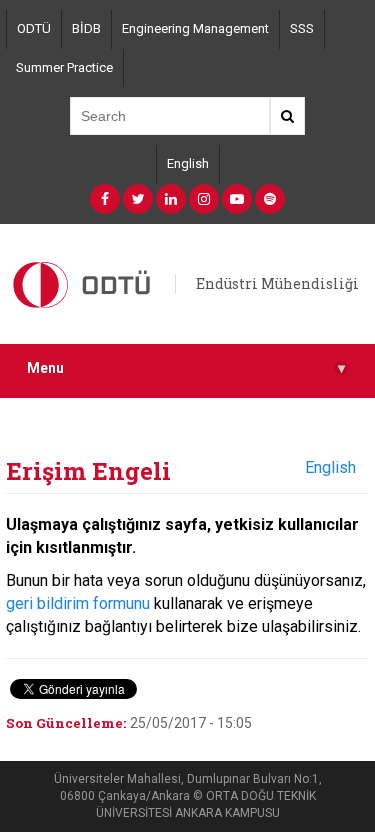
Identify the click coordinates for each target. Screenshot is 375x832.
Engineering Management (195, 28)
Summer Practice (64, 67)
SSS (302, 28)
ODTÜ (34, 28)
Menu (186, 368)
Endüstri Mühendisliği (277, 283)
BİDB (86, 28)
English (188, 163)
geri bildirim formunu (78, 603)
